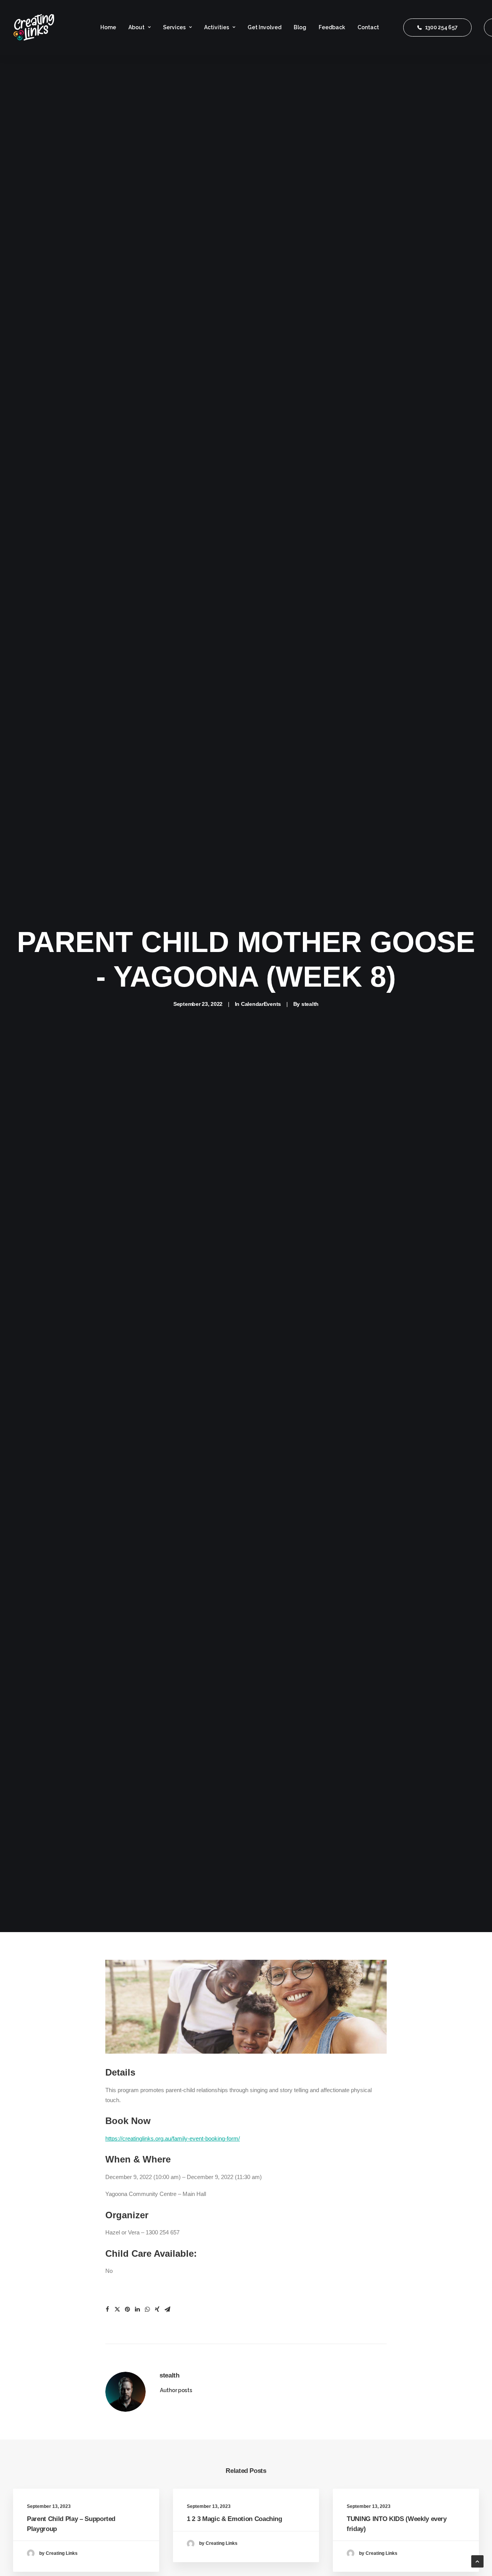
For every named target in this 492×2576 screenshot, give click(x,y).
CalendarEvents (261, 1004)
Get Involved (264, 27)
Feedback (332, 27)
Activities (217, 27)
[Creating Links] (34, 27)
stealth (310, 1004)
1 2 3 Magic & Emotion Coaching (234, 2519)
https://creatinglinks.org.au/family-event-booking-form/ (173, 2138)
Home (108, 27)
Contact (368, 27)
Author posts (176, 2390)
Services (174, 27)
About (136, 27)
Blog (300, 27)
